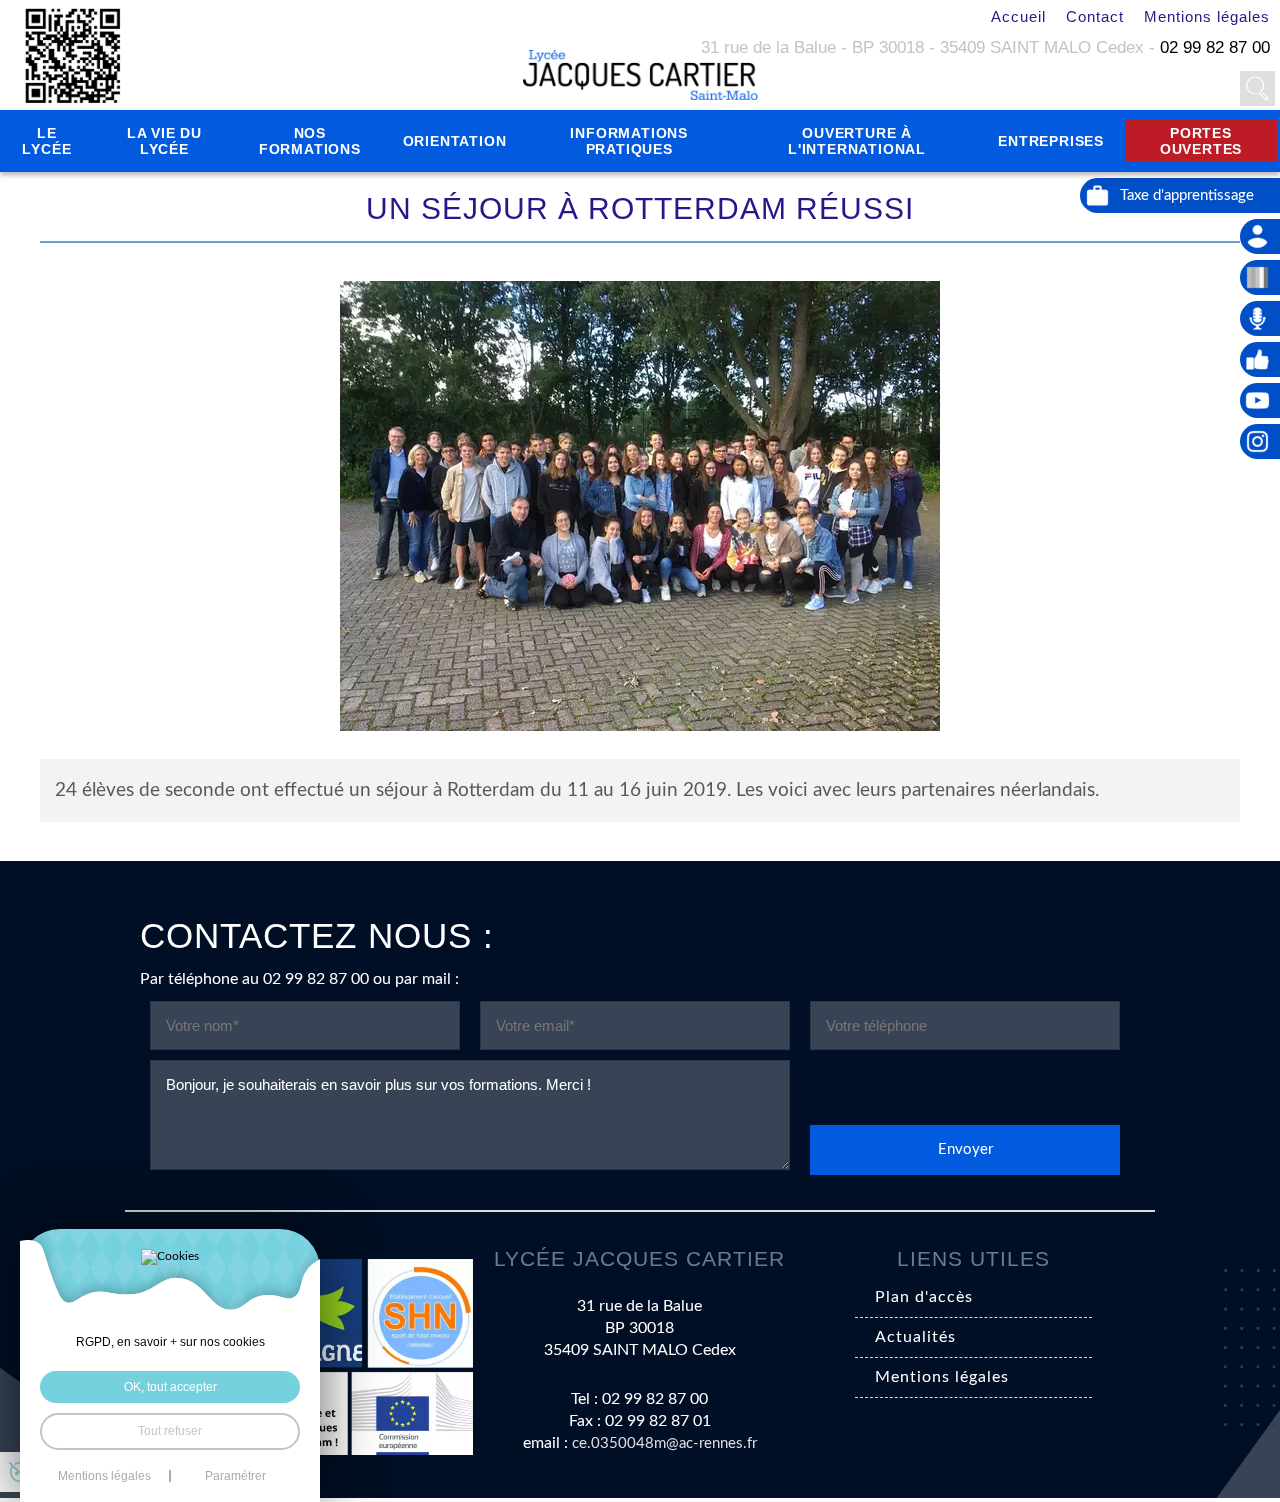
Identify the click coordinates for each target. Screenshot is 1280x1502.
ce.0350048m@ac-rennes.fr (664, 1443)
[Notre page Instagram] (1260, 441)
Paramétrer (235, 1476)
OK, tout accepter (170, 1387)
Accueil (1018, 16)
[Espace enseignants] (1260, 236)
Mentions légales (1207, 16)
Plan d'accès (924, 1297)
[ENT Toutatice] (1260, 277)
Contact (1095, 16)
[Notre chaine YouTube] (1260, 400)
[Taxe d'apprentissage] (1180, 195)
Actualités (915, 1337)
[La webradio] (1260, 318)
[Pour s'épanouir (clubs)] (1260, 359)
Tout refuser (170, 1431)
